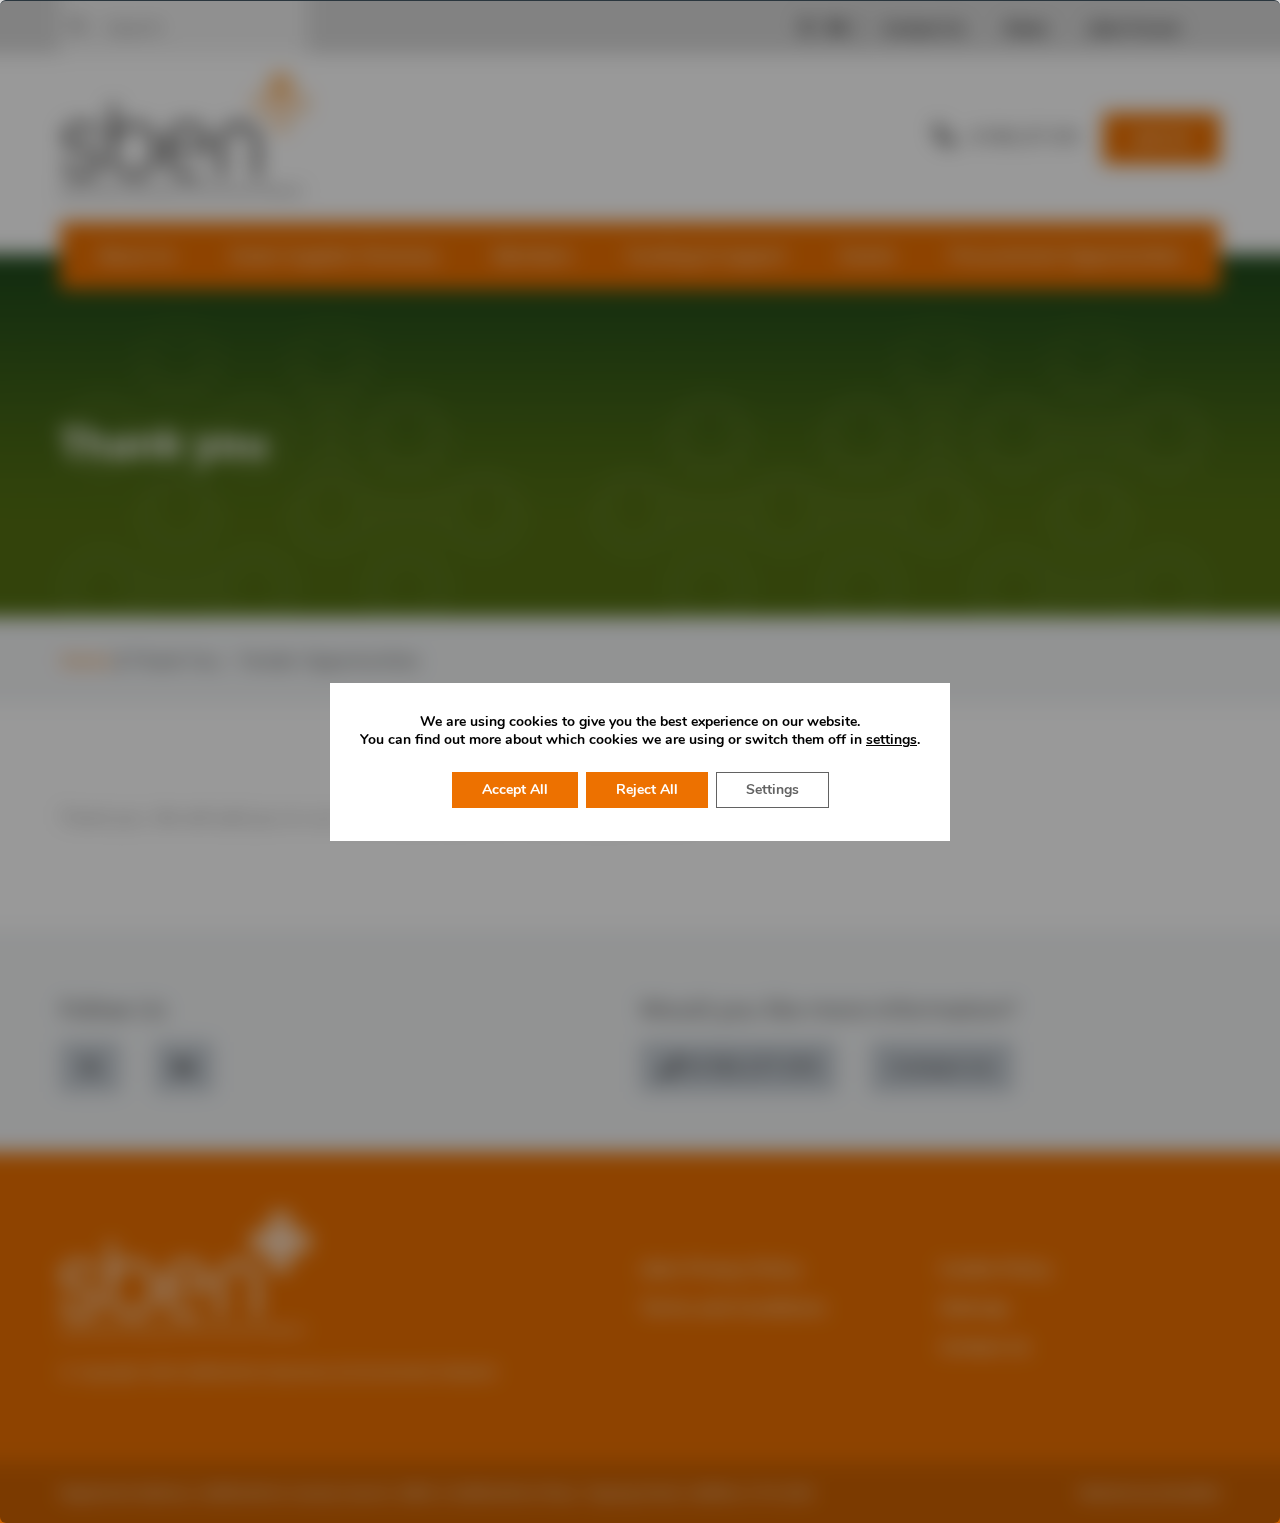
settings (891, 740)
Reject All (647, 789)
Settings (772, 789)
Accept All (515, 789)
